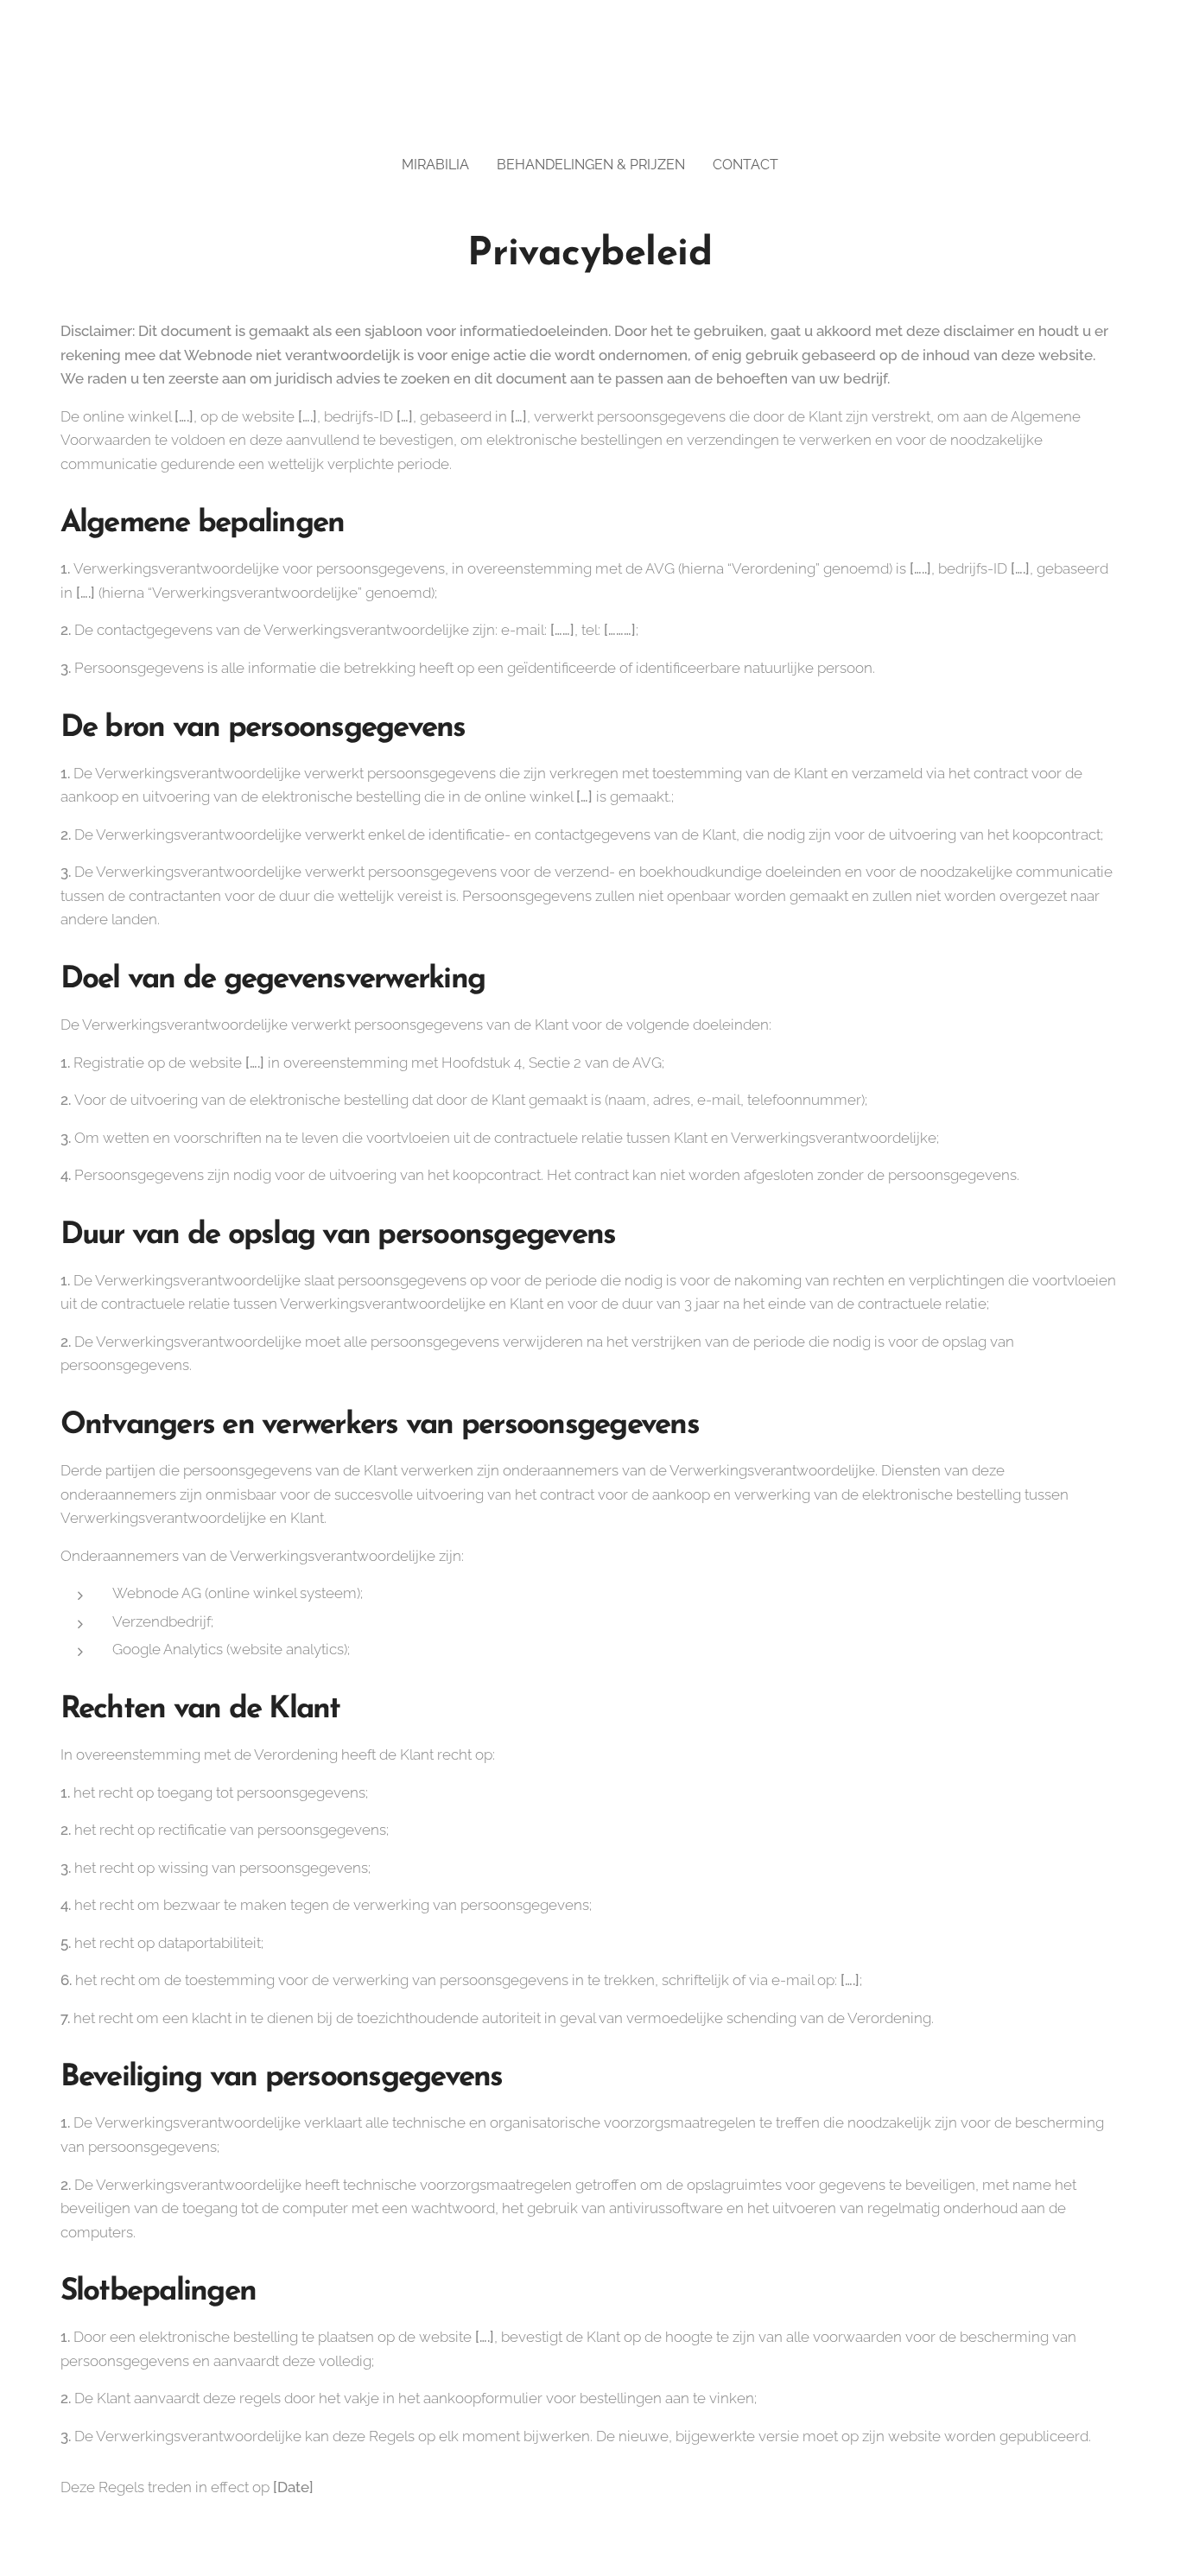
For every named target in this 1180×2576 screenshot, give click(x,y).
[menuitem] (442, 165)
